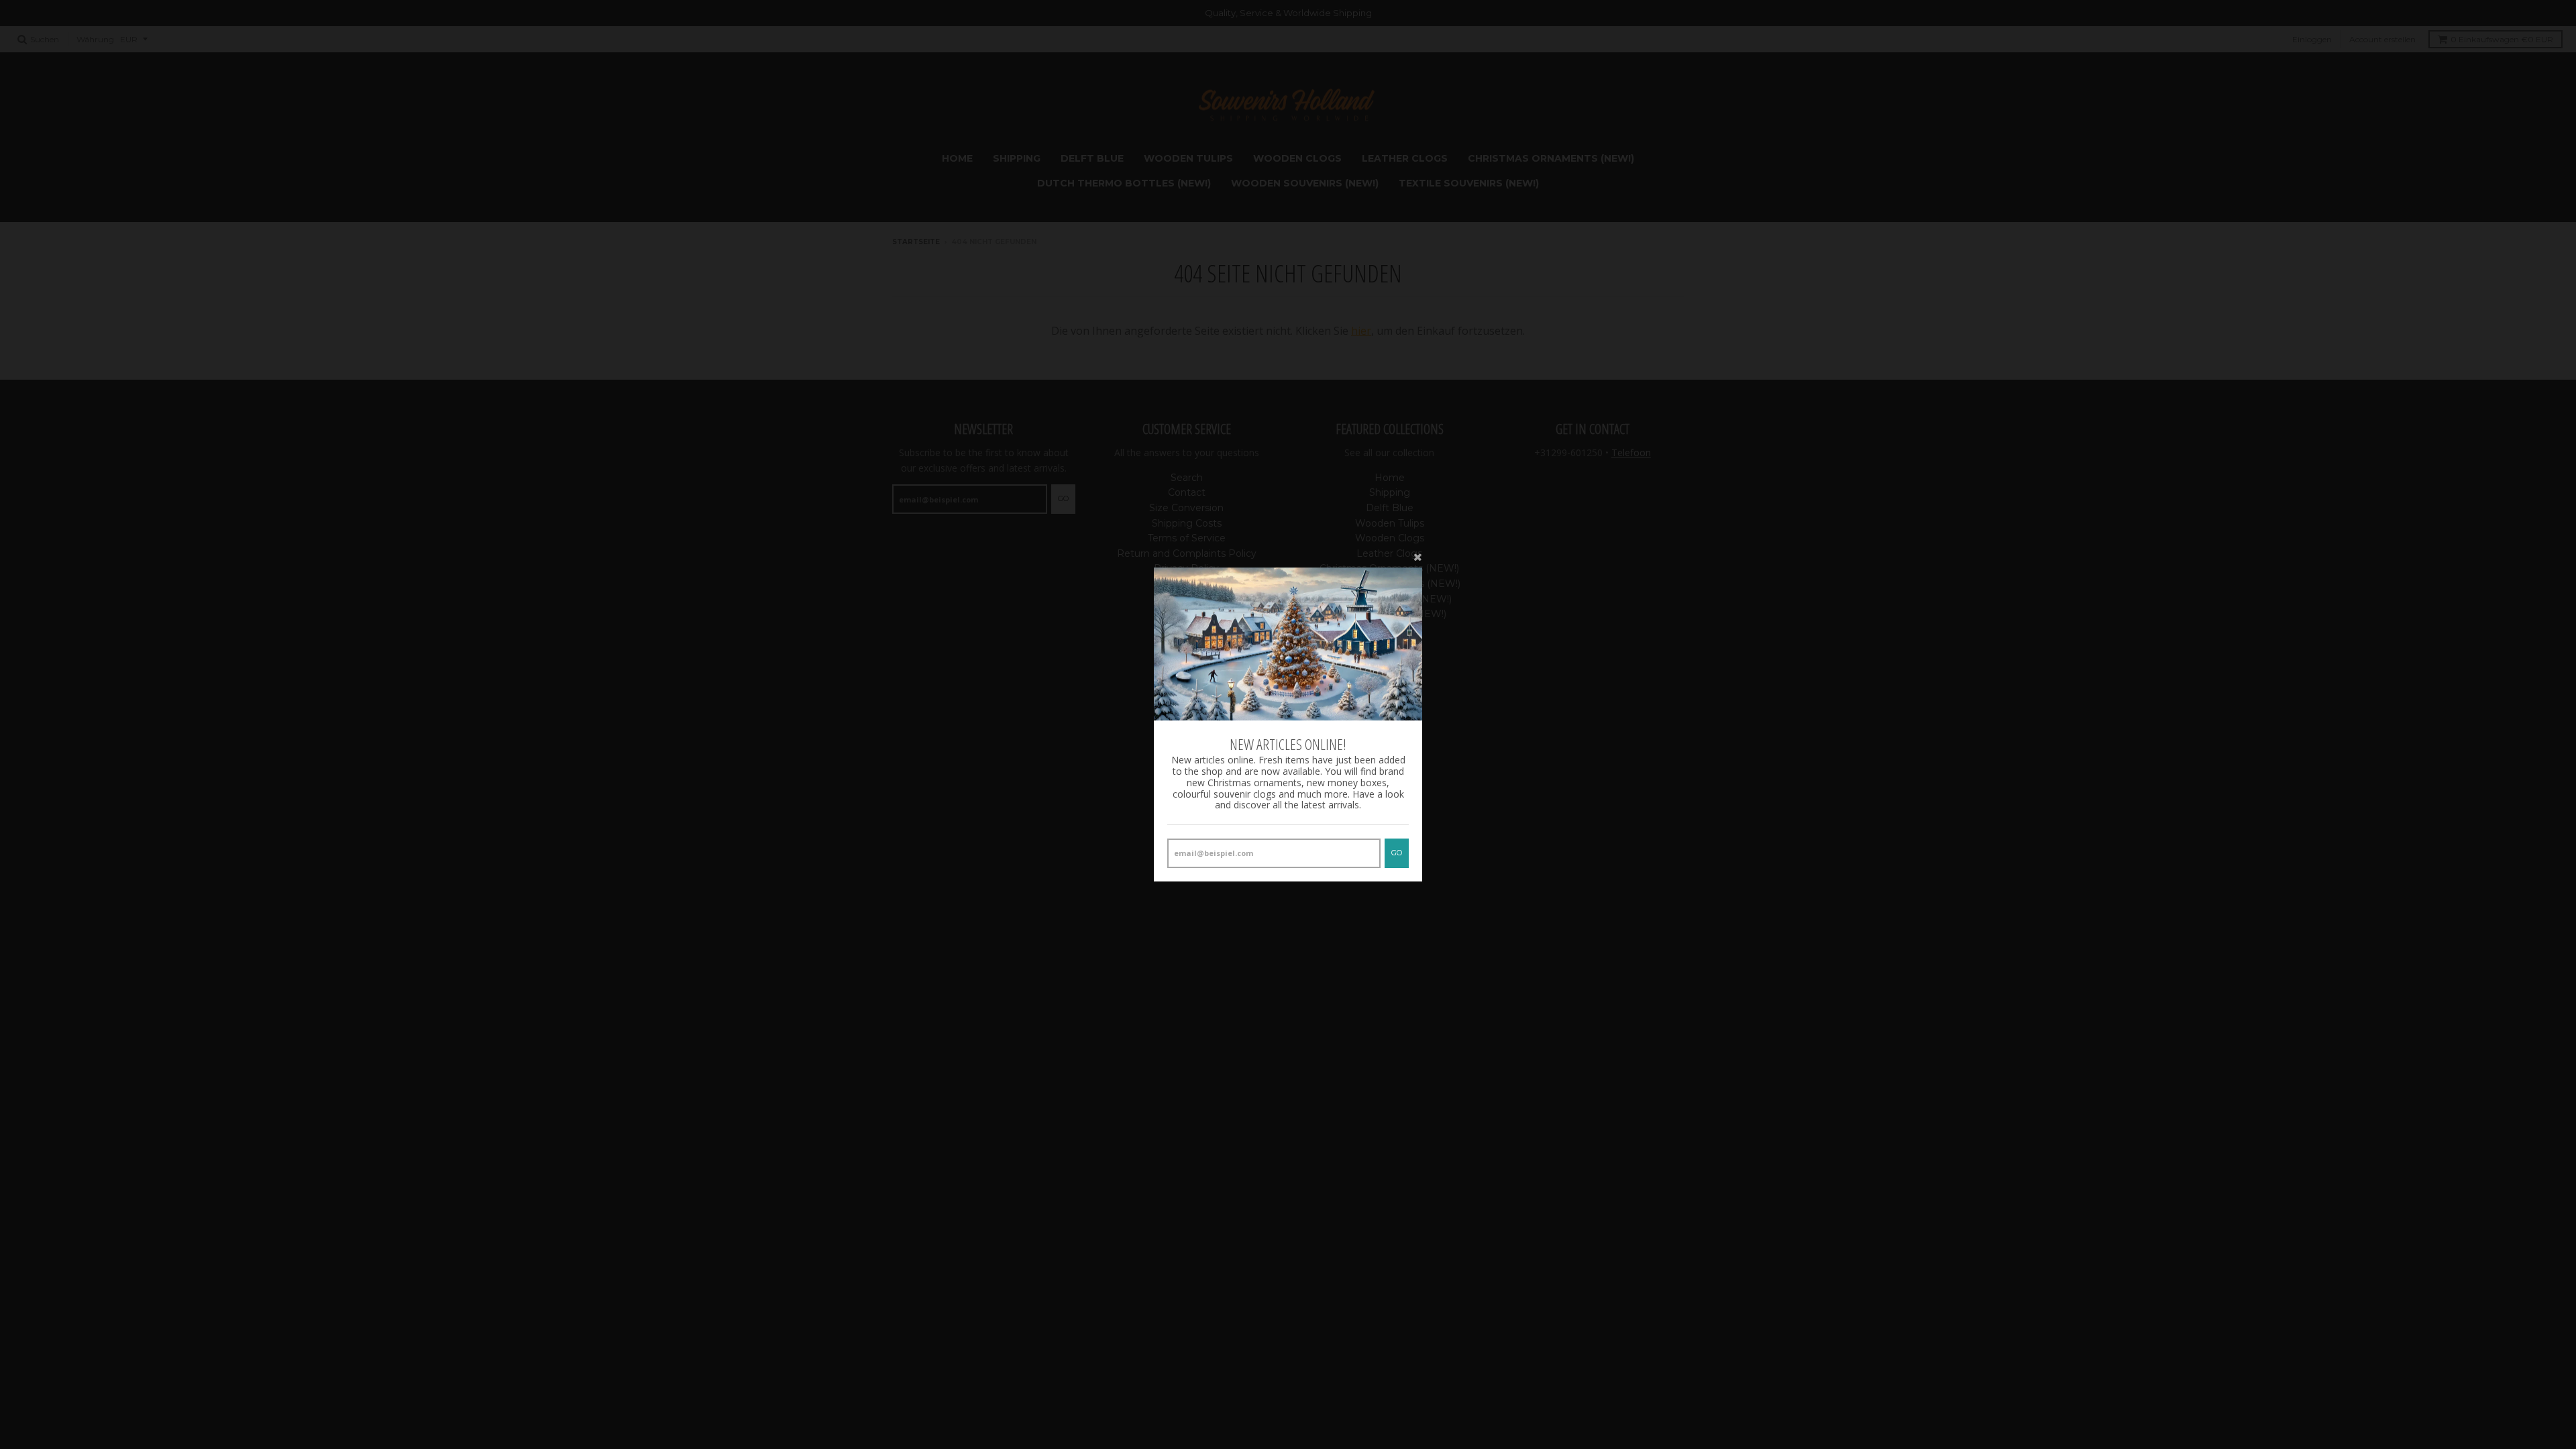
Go (1397, 853)
